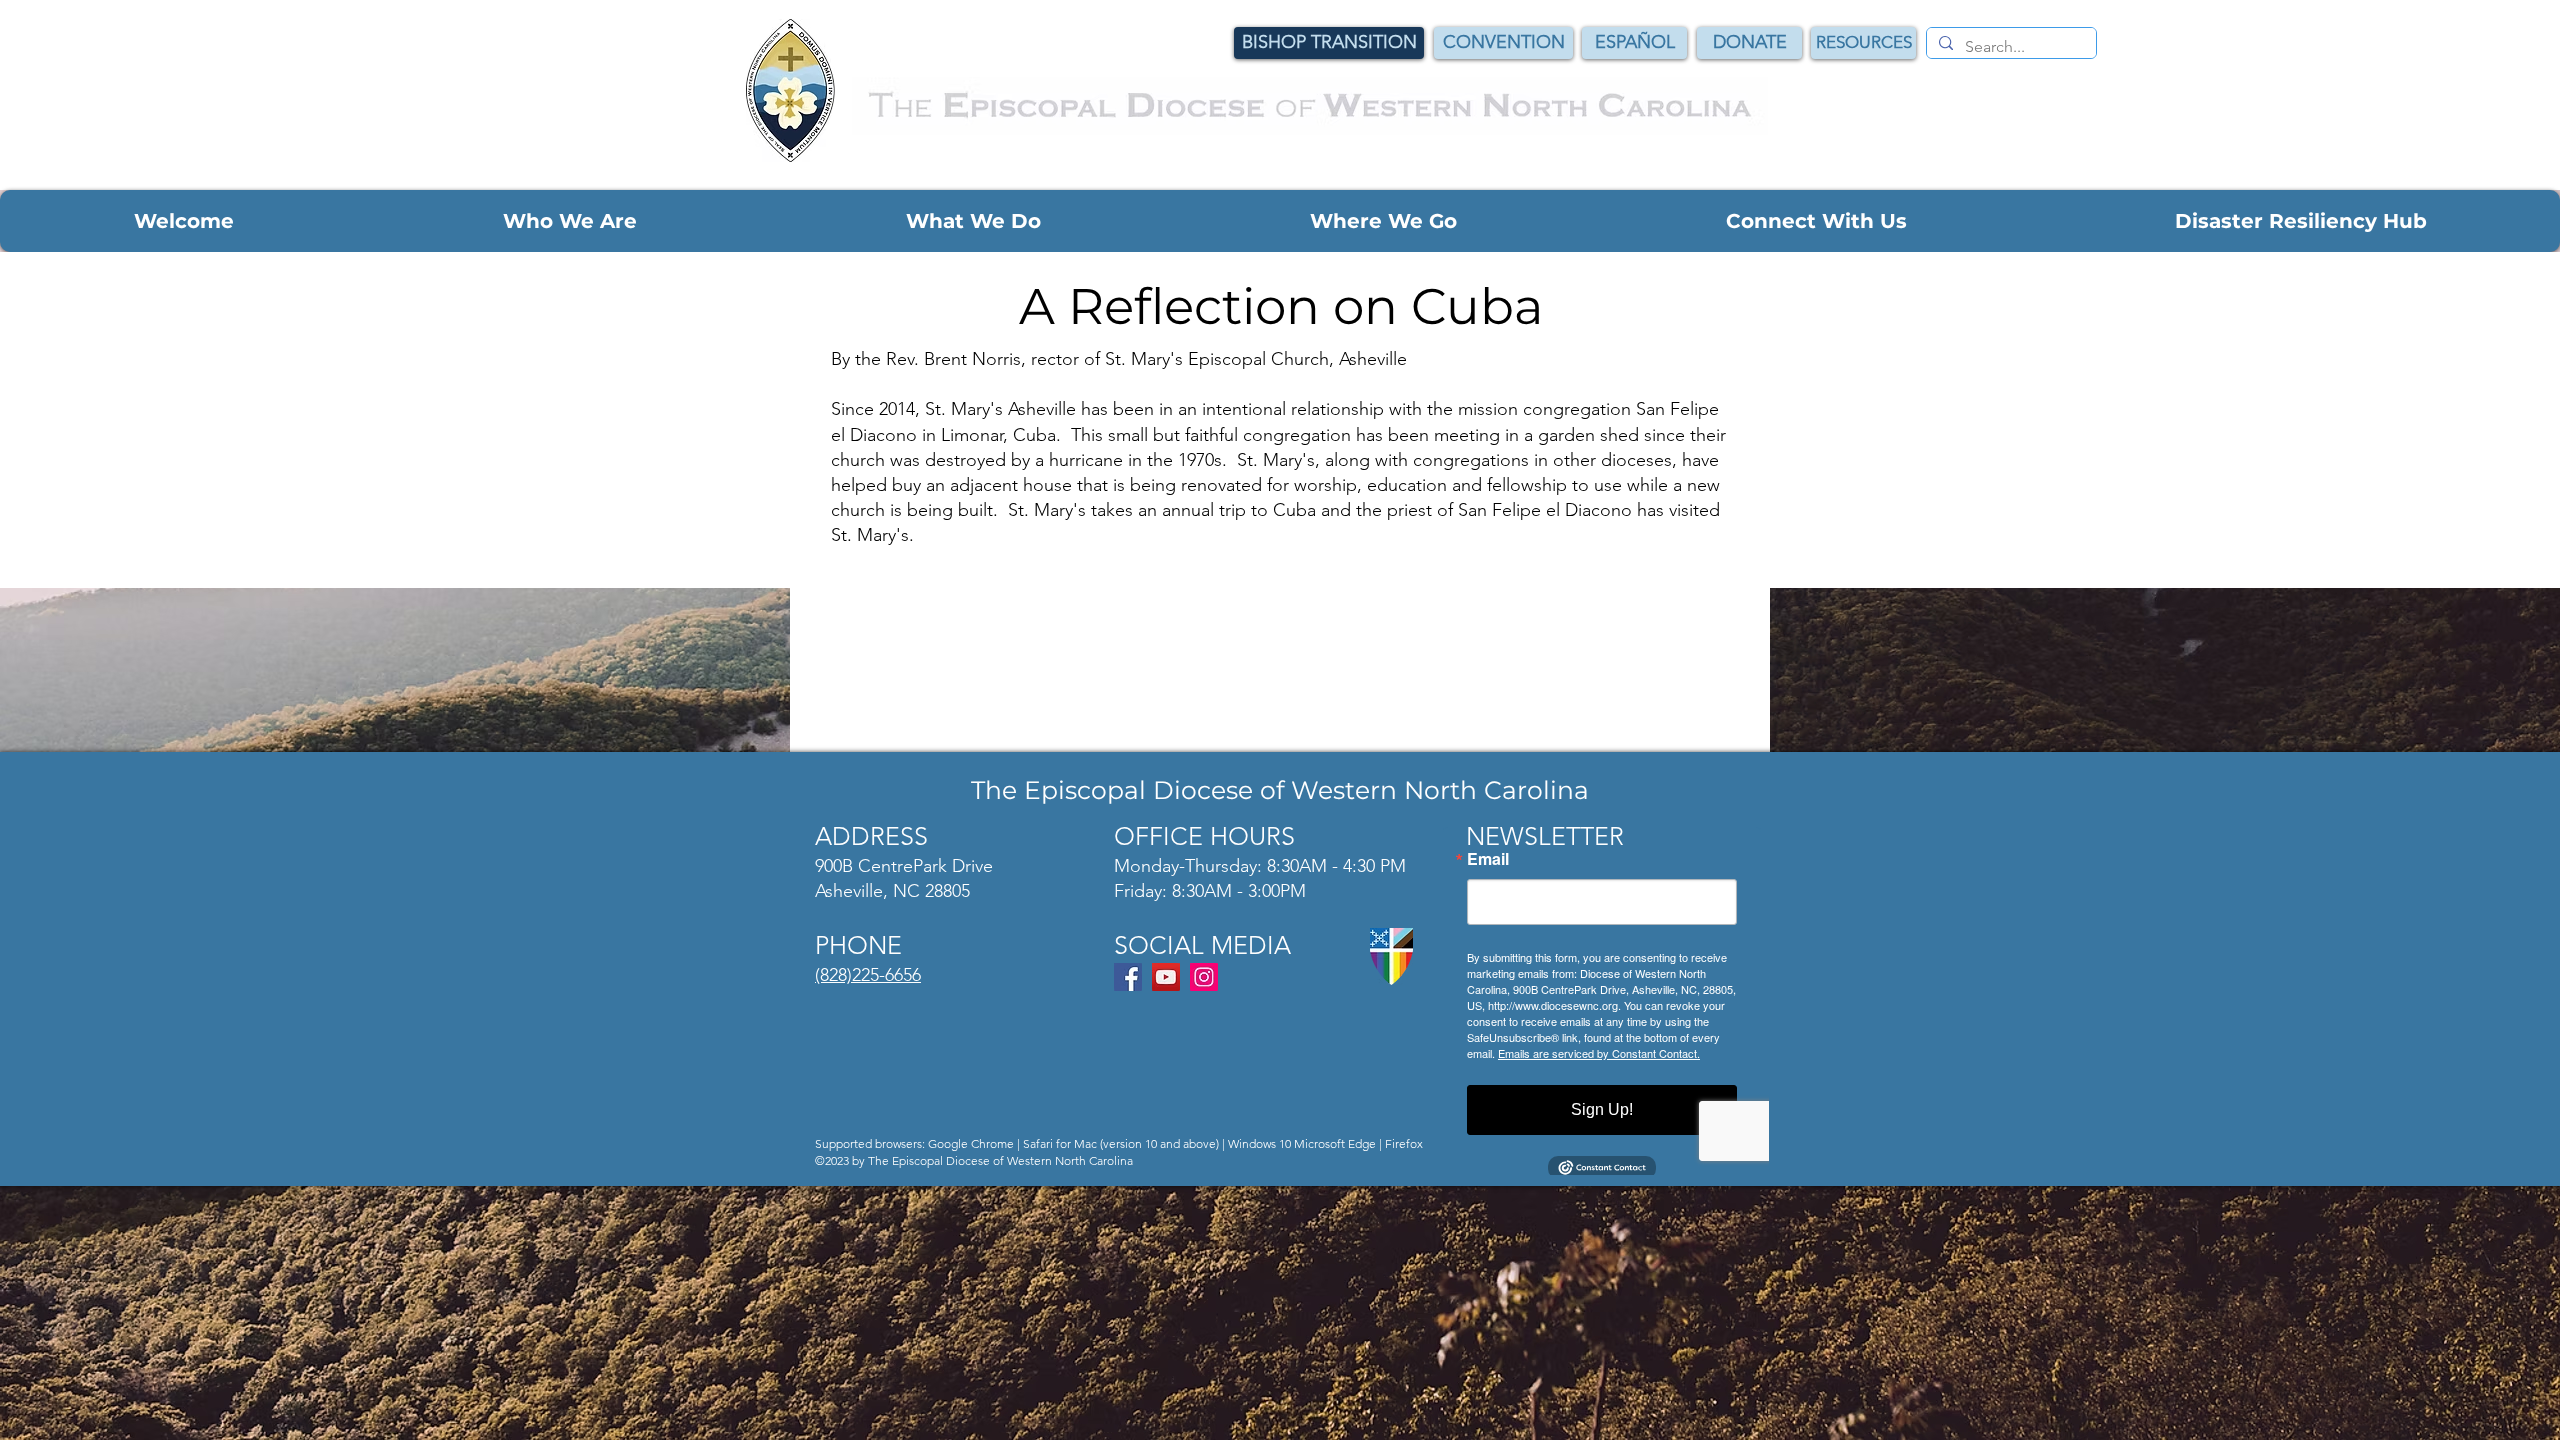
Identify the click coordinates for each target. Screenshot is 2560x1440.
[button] (184, 221)
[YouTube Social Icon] (1166, 977)
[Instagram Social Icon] (1204, 977)
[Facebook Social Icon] (1128, 977)
